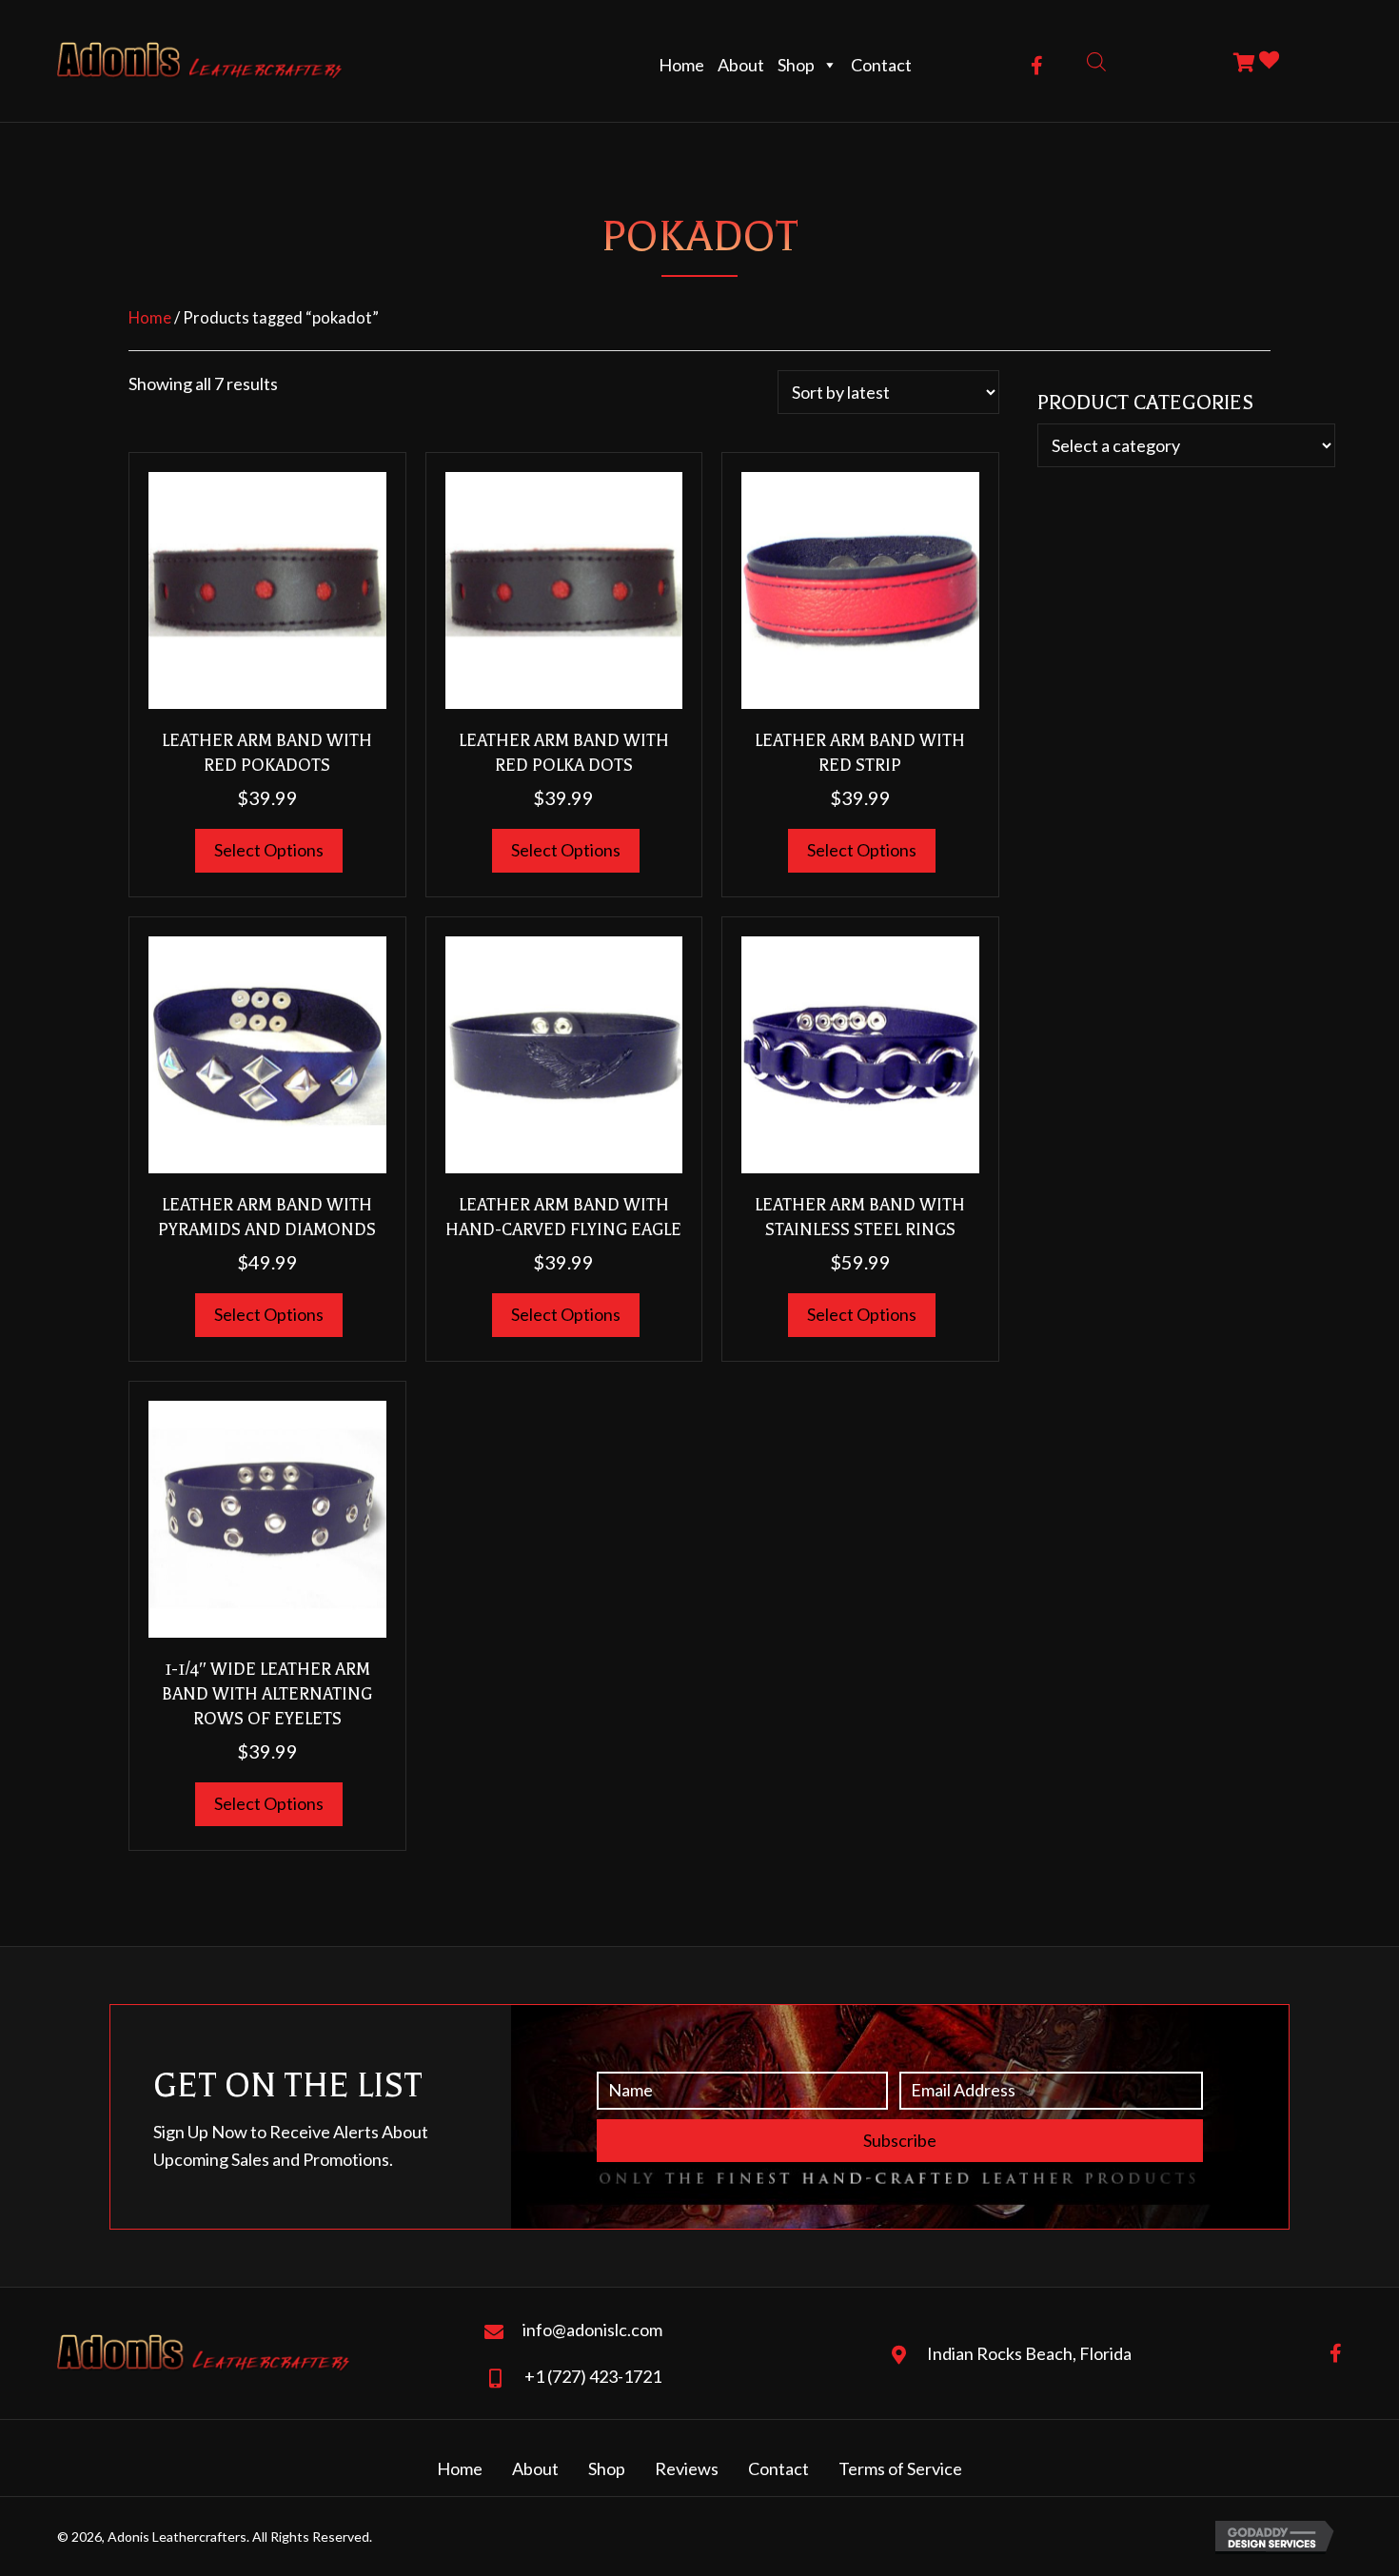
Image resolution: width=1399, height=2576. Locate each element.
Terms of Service (900, 2468)
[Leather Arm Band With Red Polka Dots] (564, 588)
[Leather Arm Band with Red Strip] (860, 588)
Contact (881, 65)
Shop (796, 65)
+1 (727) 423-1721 (593, 2376)
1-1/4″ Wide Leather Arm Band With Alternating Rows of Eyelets (267, 1694)
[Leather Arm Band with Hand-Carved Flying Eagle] (564, 1052)
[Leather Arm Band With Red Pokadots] (267, 588)
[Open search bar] (1096, 60)
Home (681, 65)
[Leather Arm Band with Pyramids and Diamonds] (267, 1052)
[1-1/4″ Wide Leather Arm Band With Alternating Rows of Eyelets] (267, 1517)
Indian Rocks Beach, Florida (1029, 2353)
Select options (269, 850)
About (741, 65)
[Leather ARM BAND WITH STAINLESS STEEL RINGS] (860, 1052)
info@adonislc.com (592, 2330)
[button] (1037, 66)
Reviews (687, 2468)
